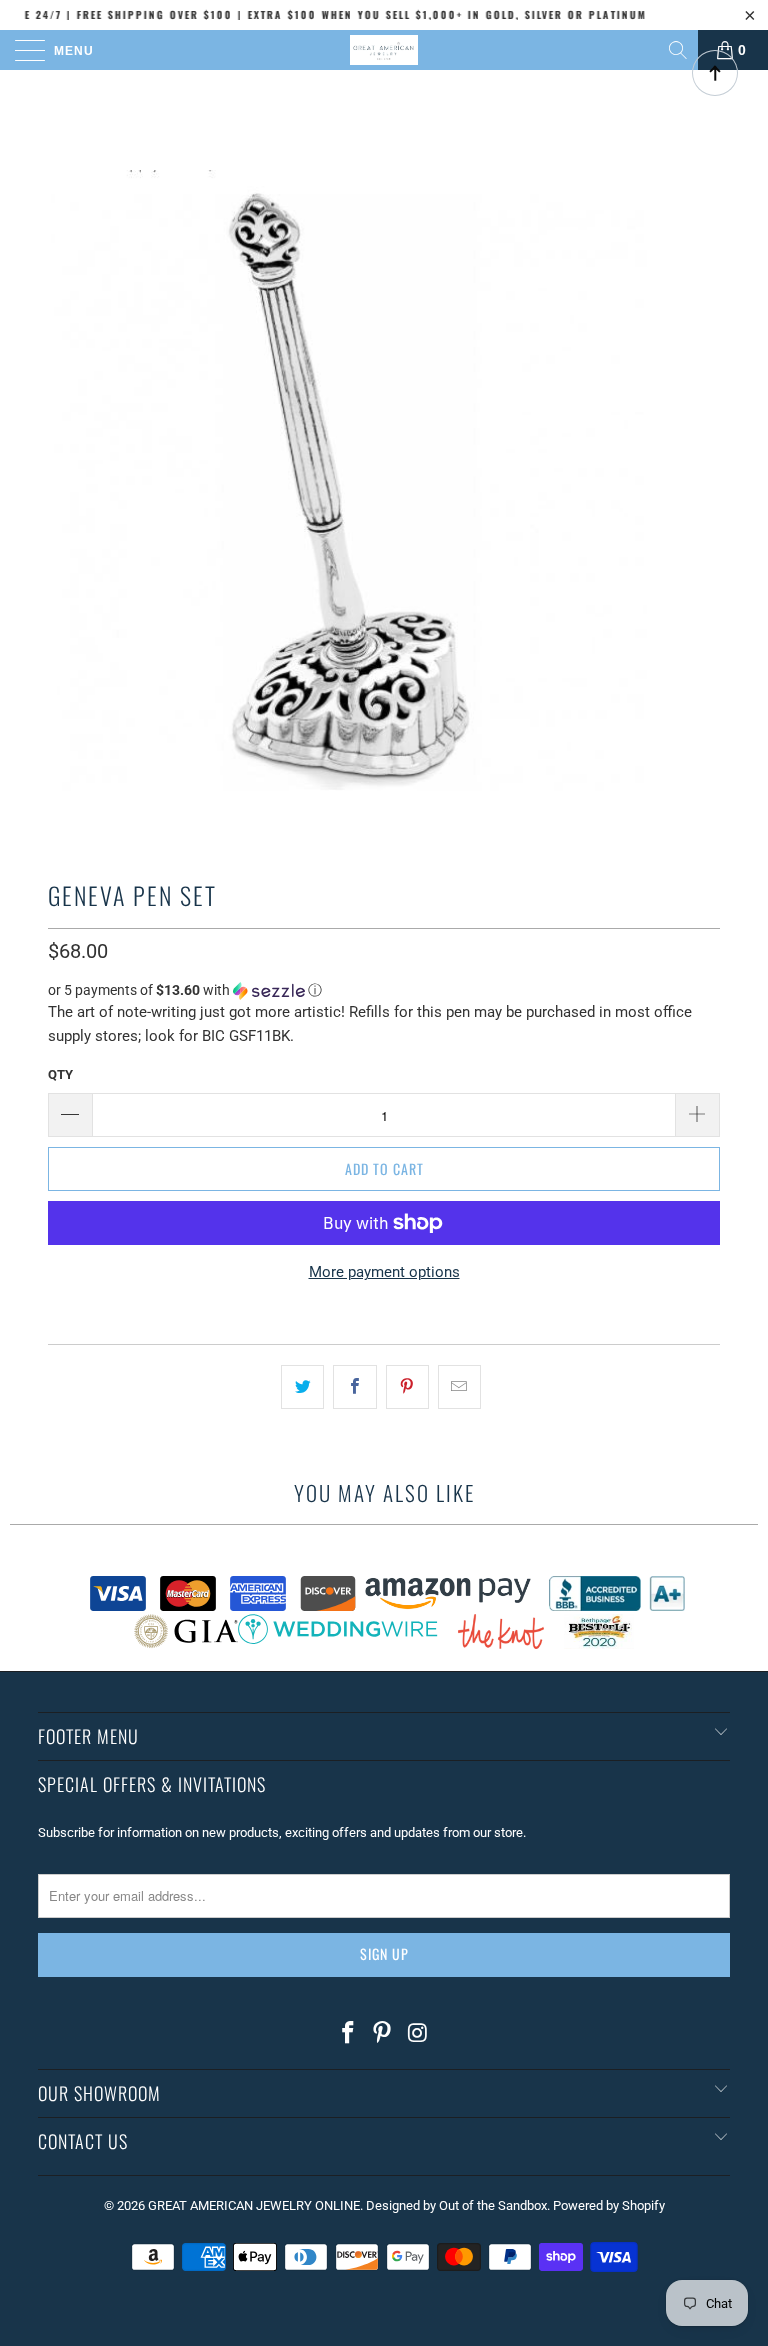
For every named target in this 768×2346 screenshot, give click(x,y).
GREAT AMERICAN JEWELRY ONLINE (254, 2205)
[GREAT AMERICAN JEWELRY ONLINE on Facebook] (348, 2034)
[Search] (679, 50)
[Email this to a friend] (459, 1387)
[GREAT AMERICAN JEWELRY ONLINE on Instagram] (418, 2034)
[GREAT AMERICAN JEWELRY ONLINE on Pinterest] (383, 2034)
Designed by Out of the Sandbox (456, 2205)
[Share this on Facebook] (354, 1387)
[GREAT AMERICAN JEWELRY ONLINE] (384, 50)
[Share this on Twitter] (302, 1387)
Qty (60, 1074)
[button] (383, 990)
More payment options (384, 1272)
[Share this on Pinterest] (407, 1387)
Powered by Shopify (609, 2205)
